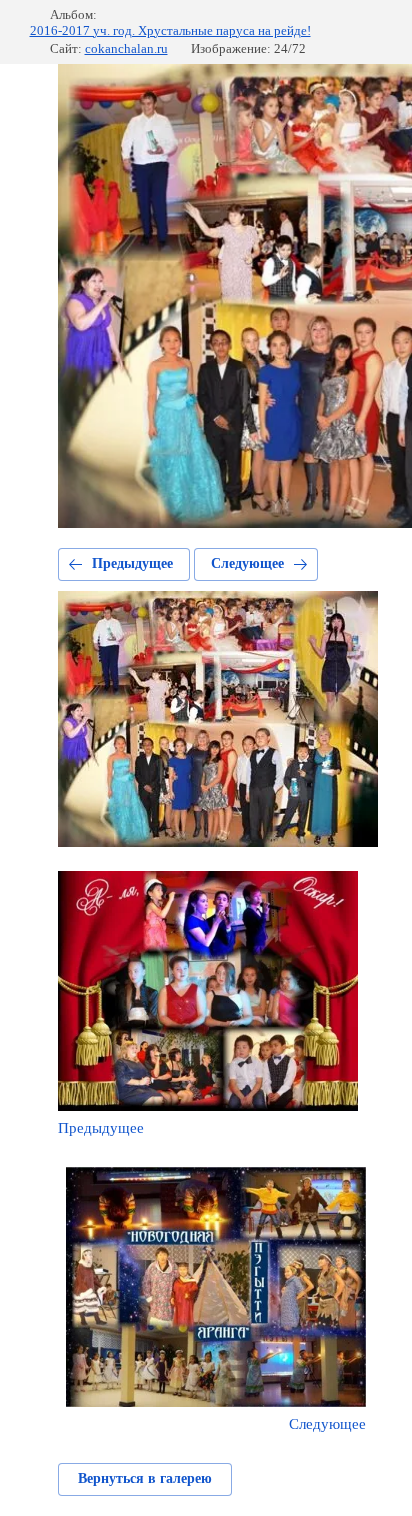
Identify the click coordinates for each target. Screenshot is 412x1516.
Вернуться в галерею (145, 1478)
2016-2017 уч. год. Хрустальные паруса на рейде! (170, 30)
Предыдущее (132, 563)
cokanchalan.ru (126, 48)
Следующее (247, 563)
